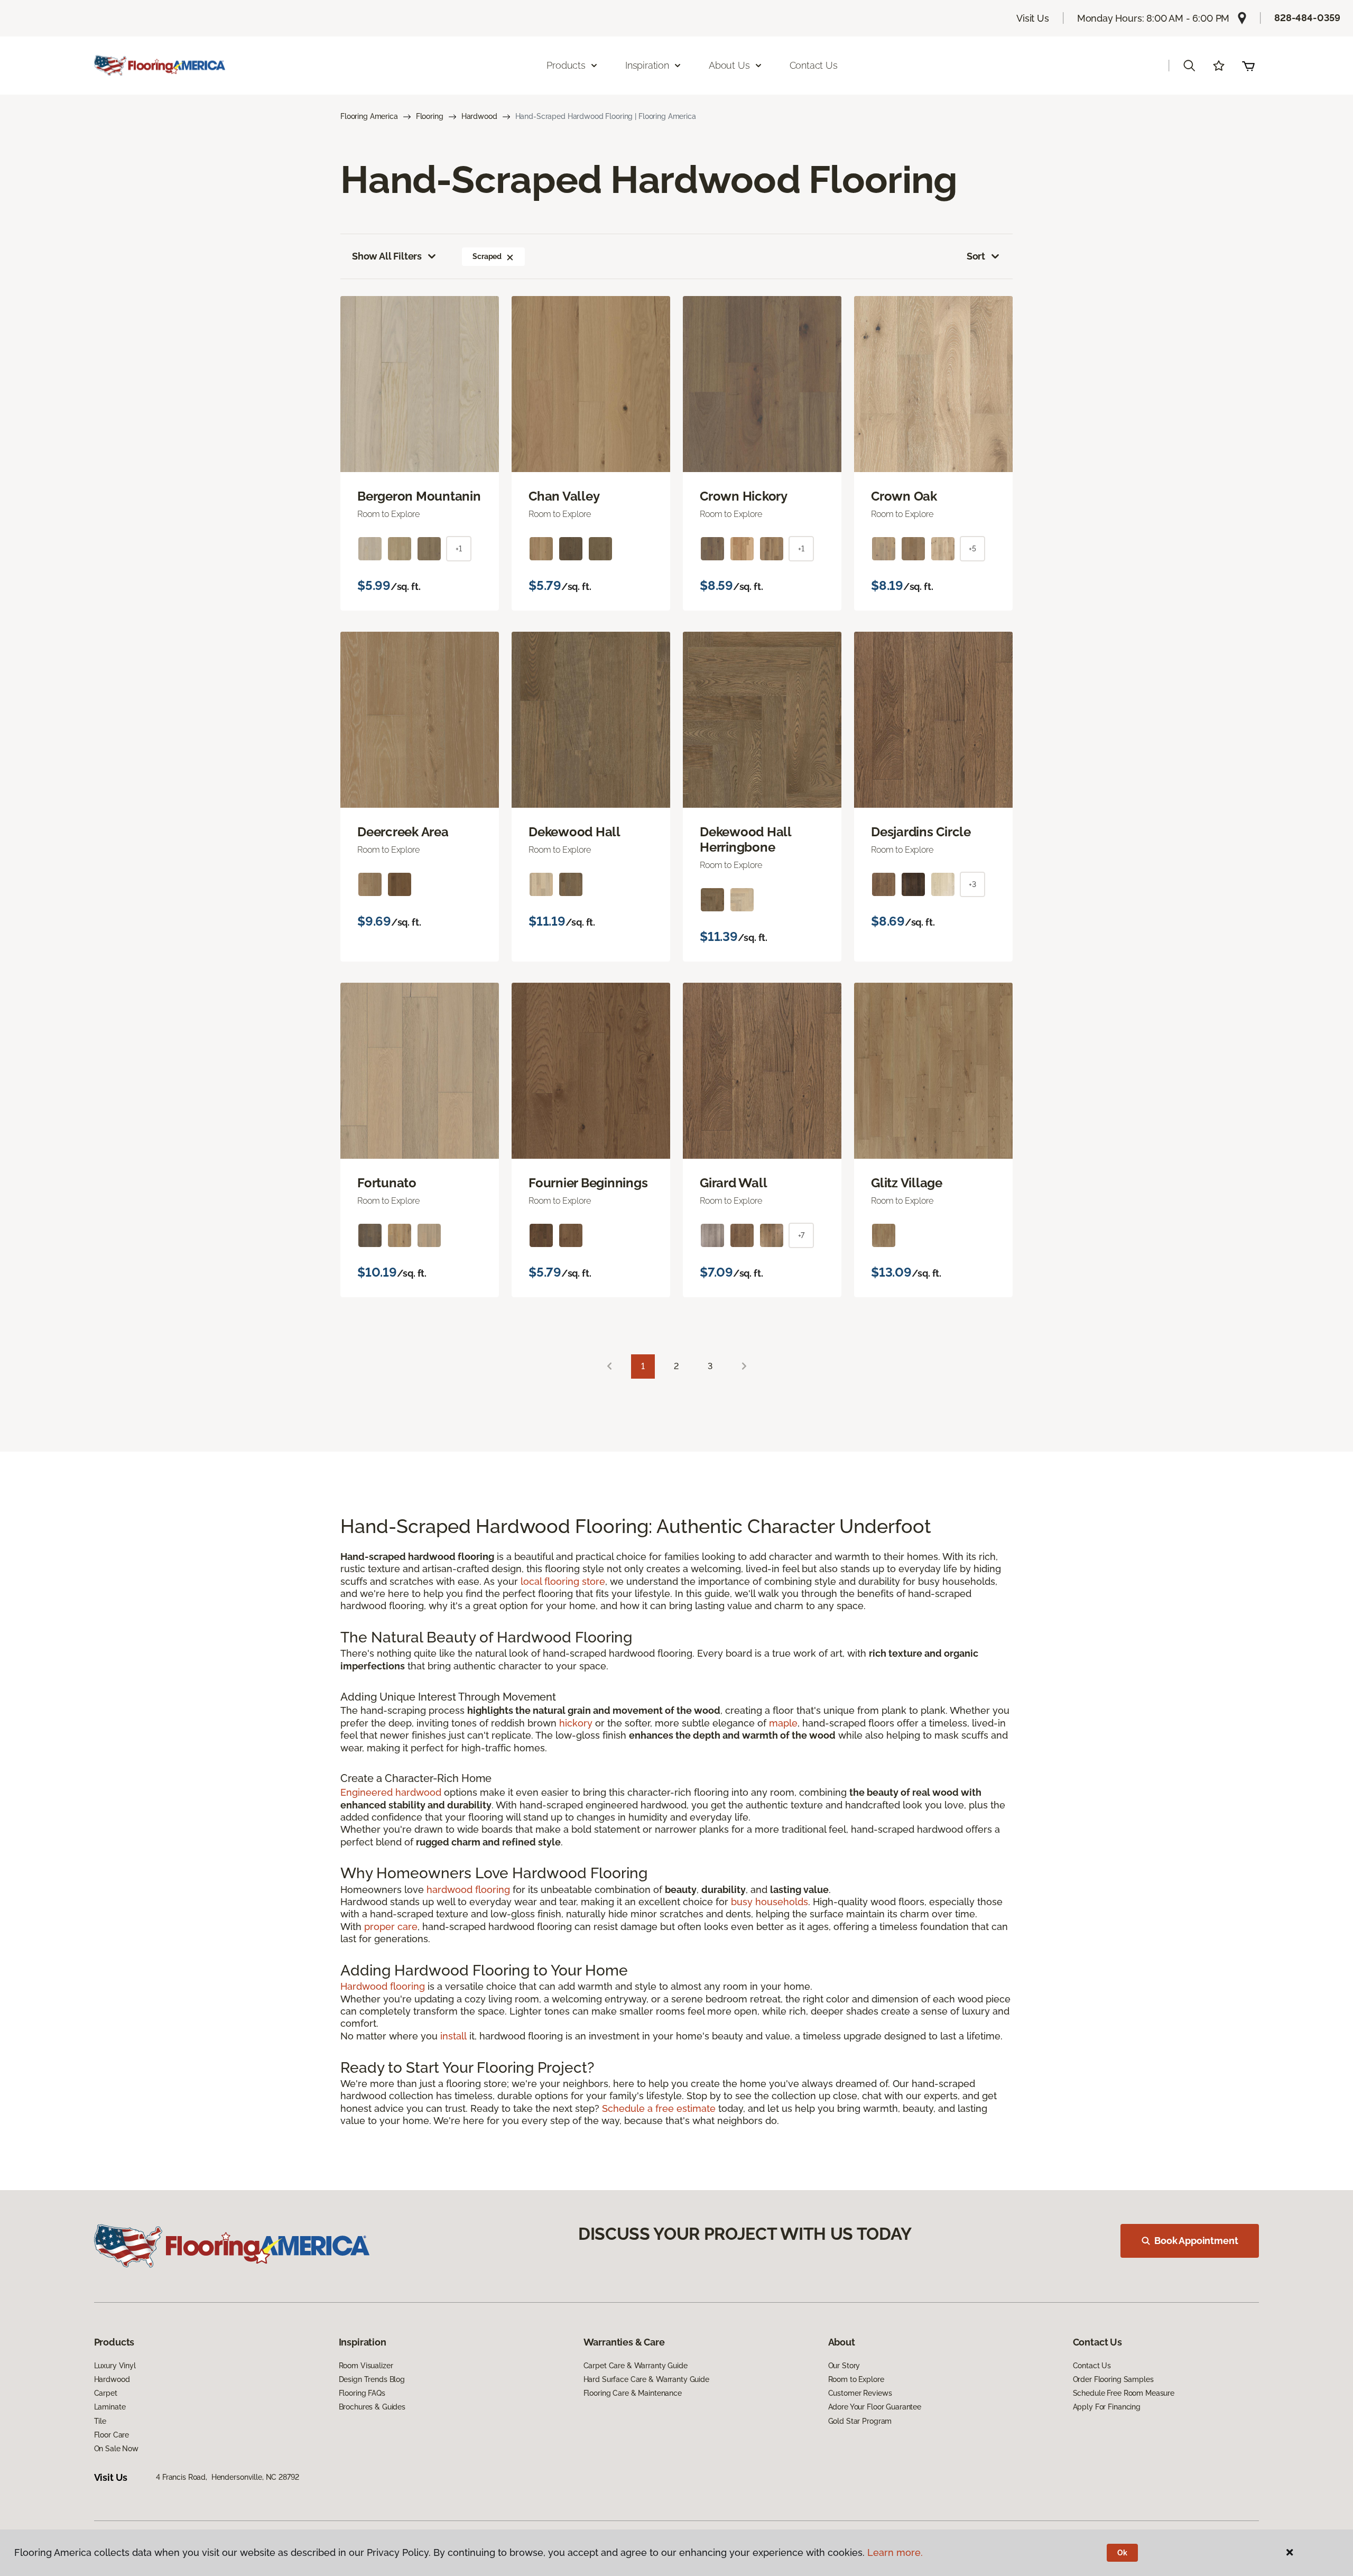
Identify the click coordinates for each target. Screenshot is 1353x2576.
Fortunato (387, 1183)
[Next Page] (744, 1367)
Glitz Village (907, 1183)
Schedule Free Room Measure (1124, 2393)
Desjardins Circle (921, 832)
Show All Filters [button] (387, 256)
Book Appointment (1196, 2241)
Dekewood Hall (574, 832)
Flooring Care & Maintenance (633, 2393)
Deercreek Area (403, 832)
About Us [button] (729, 65)
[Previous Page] (609, 1367)
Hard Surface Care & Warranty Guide (646, 2379)
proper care (391, 1927)
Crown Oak (904, 496)
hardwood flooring (468, 1890)
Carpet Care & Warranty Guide (636, 2366)
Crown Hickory (744, 496)
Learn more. (895, 2552)
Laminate (110, 2407)
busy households (770, 1902)
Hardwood (479, 116)
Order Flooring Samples (1113, 2379)
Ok (1122, 2553)
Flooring (430, 116)
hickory (576, 1723)
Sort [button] (976, 256)
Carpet (106, 2393)
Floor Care (112, 2435)
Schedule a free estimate (659, 2108)
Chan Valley (564, 496)
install (453, 2036)
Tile (100, 2421)
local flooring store (563, 1581)
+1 (459, 549)
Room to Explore (856, 2379)
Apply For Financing (1107, 2407)
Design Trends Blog (372, 2379)
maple (783, 1723)
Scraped (487, 256)
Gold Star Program (860, 2421)
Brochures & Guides (372, 2407)
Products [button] (566, 65)
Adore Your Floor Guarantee (875, 2407)
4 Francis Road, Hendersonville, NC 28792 (227, 2477)
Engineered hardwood (391, 1792)
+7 (801, 1235)
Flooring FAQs (362, 2393)
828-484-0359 (1307, 18)
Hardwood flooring (383, 1986)
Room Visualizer (366, 2366)
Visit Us (1033, 18)
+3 (972, 884)
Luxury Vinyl (115, 2366)
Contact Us (814, 65)
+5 (972, 549)
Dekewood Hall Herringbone (745, 840)
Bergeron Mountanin (419, 496)
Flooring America (369, 116)
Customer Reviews (860, 2393)
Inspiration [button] (647, 65)
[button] (1189, 66)
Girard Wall (733, 1183)
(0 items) (1248, 66)
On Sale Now (116, 2449)
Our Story (844, 2366)
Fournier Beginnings (588, 1183)
